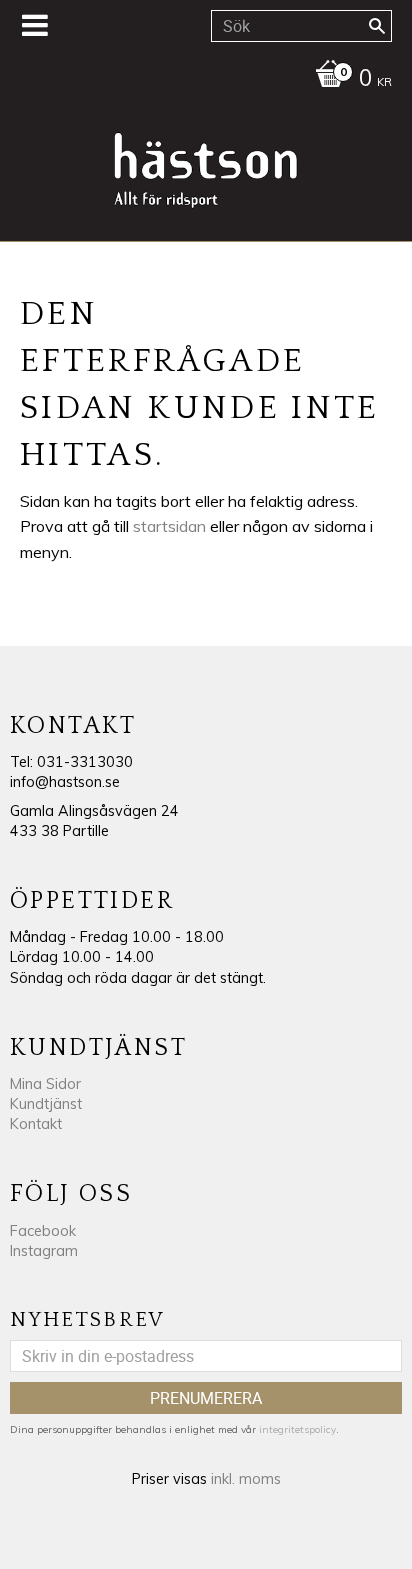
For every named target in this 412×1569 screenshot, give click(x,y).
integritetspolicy (297, 1429)
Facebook (43, 1231)
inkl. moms (246, 1479)
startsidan (169, 526)
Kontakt (36, 1124)
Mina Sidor (45, 1084)
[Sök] (377, 26)
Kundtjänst (46, 1104)
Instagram (44, 1251)
